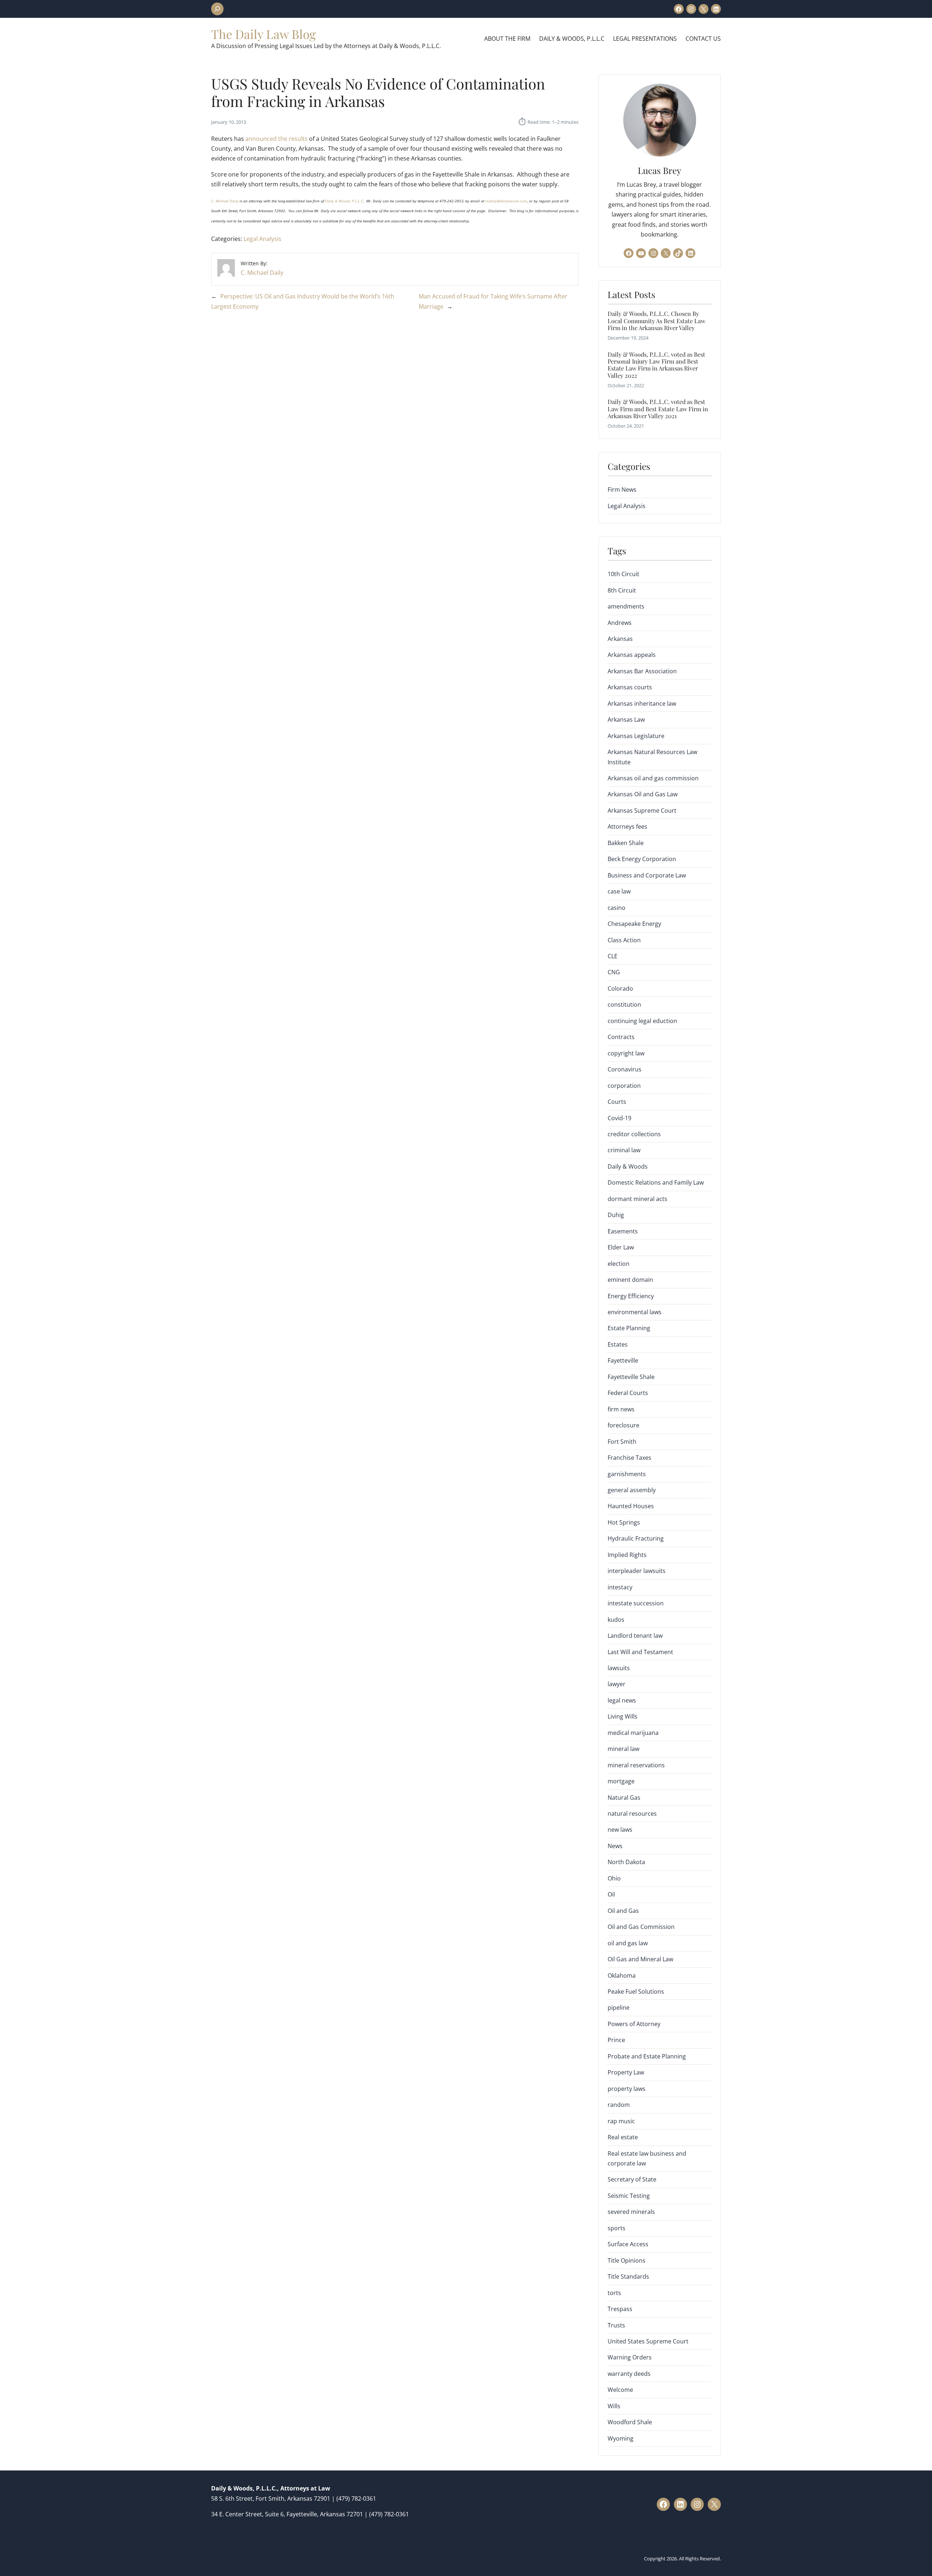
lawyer (617, 1684)
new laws (620, 1830)
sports (617, 2228)
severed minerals (631, 2212)
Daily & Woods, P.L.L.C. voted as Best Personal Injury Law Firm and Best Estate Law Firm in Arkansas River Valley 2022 (656, 365)
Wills (614, 2406)
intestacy (620, 1587)
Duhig (616, 1215)
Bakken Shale (626, 843)
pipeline (619, 2008)
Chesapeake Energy (634, 924)
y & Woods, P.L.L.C (347, 201)
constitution (624, 1004)
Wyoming (621, 2438)
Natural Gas (624, 1798)
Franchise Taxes (629, 1458)
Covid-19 (619, 1118)
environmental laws (635, 1312)
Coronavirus (625, 1069)
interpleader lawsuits (637, 1571)
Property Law (626, 2072)
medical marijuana (633, 1733)
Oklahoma (622, 1975)
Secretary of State (632, 2179)
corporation (624, 1086)
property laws (627, 2089)
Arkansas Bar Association (642, 671)
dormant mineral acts (637, 1199)
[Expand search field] (217, 9)
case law (619, 891)
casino (617, 908)
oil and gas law (628, 1943)
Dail (329, 201)
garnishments (627, 1474)
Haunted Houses (631, 1506)
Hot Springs (624, 1522)
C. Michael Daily (225, 201)
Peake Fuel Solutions (636, 1992)
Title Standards (628, 2276)
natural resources (632, 1814)
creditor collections (634, 1134)
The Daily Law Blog (264, 34)
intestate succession (636, 1603)
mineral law (623, 1749)
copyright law (626, 1053)
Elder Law (621, 1247)
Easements (623, 1231)
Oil (611, 1894)
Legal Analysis (262, 239)
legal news (622, 1700)
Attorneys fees (627, 827)
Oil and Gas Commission (641, 1927)
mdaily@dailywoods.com (506, 201)
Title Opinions (627, 2260)
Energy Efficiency (631, 1296)
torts (614, 2293)
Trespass (620, 2309)
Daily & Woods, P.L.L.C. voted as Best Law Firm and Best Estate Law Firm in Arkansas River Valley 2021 (658, 409)
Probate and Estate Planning (647, 2056)
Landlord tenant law (635, 1636)
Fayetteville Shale (631, 1377)
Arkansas (620, 639)
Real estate (623, 2137)
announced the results (277, 139)
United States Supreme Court (648, 2341)
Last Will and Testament (640, 1652)
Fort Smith (622, 1442)
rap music (621, 2121)
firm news (621, 1409)
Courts (617, 1102)
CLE (613, 956)
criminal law (624, 1150)
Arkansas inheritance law (642, 704)
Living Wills (623, 1716)
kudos (616, 1620)
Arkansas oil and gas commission (653, 778)
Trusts (616, 2325)
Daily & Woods (628, 1166)
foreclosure (623, 1425)
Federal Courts (628, 1393)
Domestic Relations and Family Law (656, 1182)
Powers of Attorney (634, 2024)
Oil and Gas (623, 1911)
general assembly (632, 1490)
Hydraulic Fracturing (636, 1538)
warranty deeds (629, 2374)
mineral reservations (636, 1765)
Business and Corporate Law (647, 875)
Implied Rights (627, 1555)
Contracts (621, 1037)
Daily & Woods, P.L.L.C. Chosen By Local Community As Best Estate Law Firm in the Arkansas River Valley (656, 321)
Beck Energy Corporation (642, 859)
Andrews (620, 623)
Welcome (620, 2390)
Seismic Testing (629, 2196)
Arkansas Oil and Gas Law (643, 794)
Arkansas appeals (632, 655)
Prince (616, 2040)
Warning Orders (630, 2357)
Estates (618, 1344)
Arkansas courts (630, 687)
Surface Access (628, 2244)
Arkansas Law (626, 720)
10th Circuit (623, 574)
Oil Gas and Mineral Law (640, 1959)
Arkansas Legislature (636, 736)
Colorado (620, 988)
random (619, 2105)
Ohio (614, 1878)
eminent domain (630, 1280)
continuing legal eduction (642, 1021)
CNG (614, 972)
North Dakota (626, 1862)
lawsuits (619, 1668)
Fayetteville (623, 1360)
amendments (626, 606)
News (615, 1846)
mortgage (621, 1781)
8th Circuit (622, 590)
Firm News (622, 490)
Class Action (624, 940)
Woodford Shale (630, 2422)
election (619, 1264)
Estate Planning (629, 1328)
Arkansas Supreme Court (642, 811)
